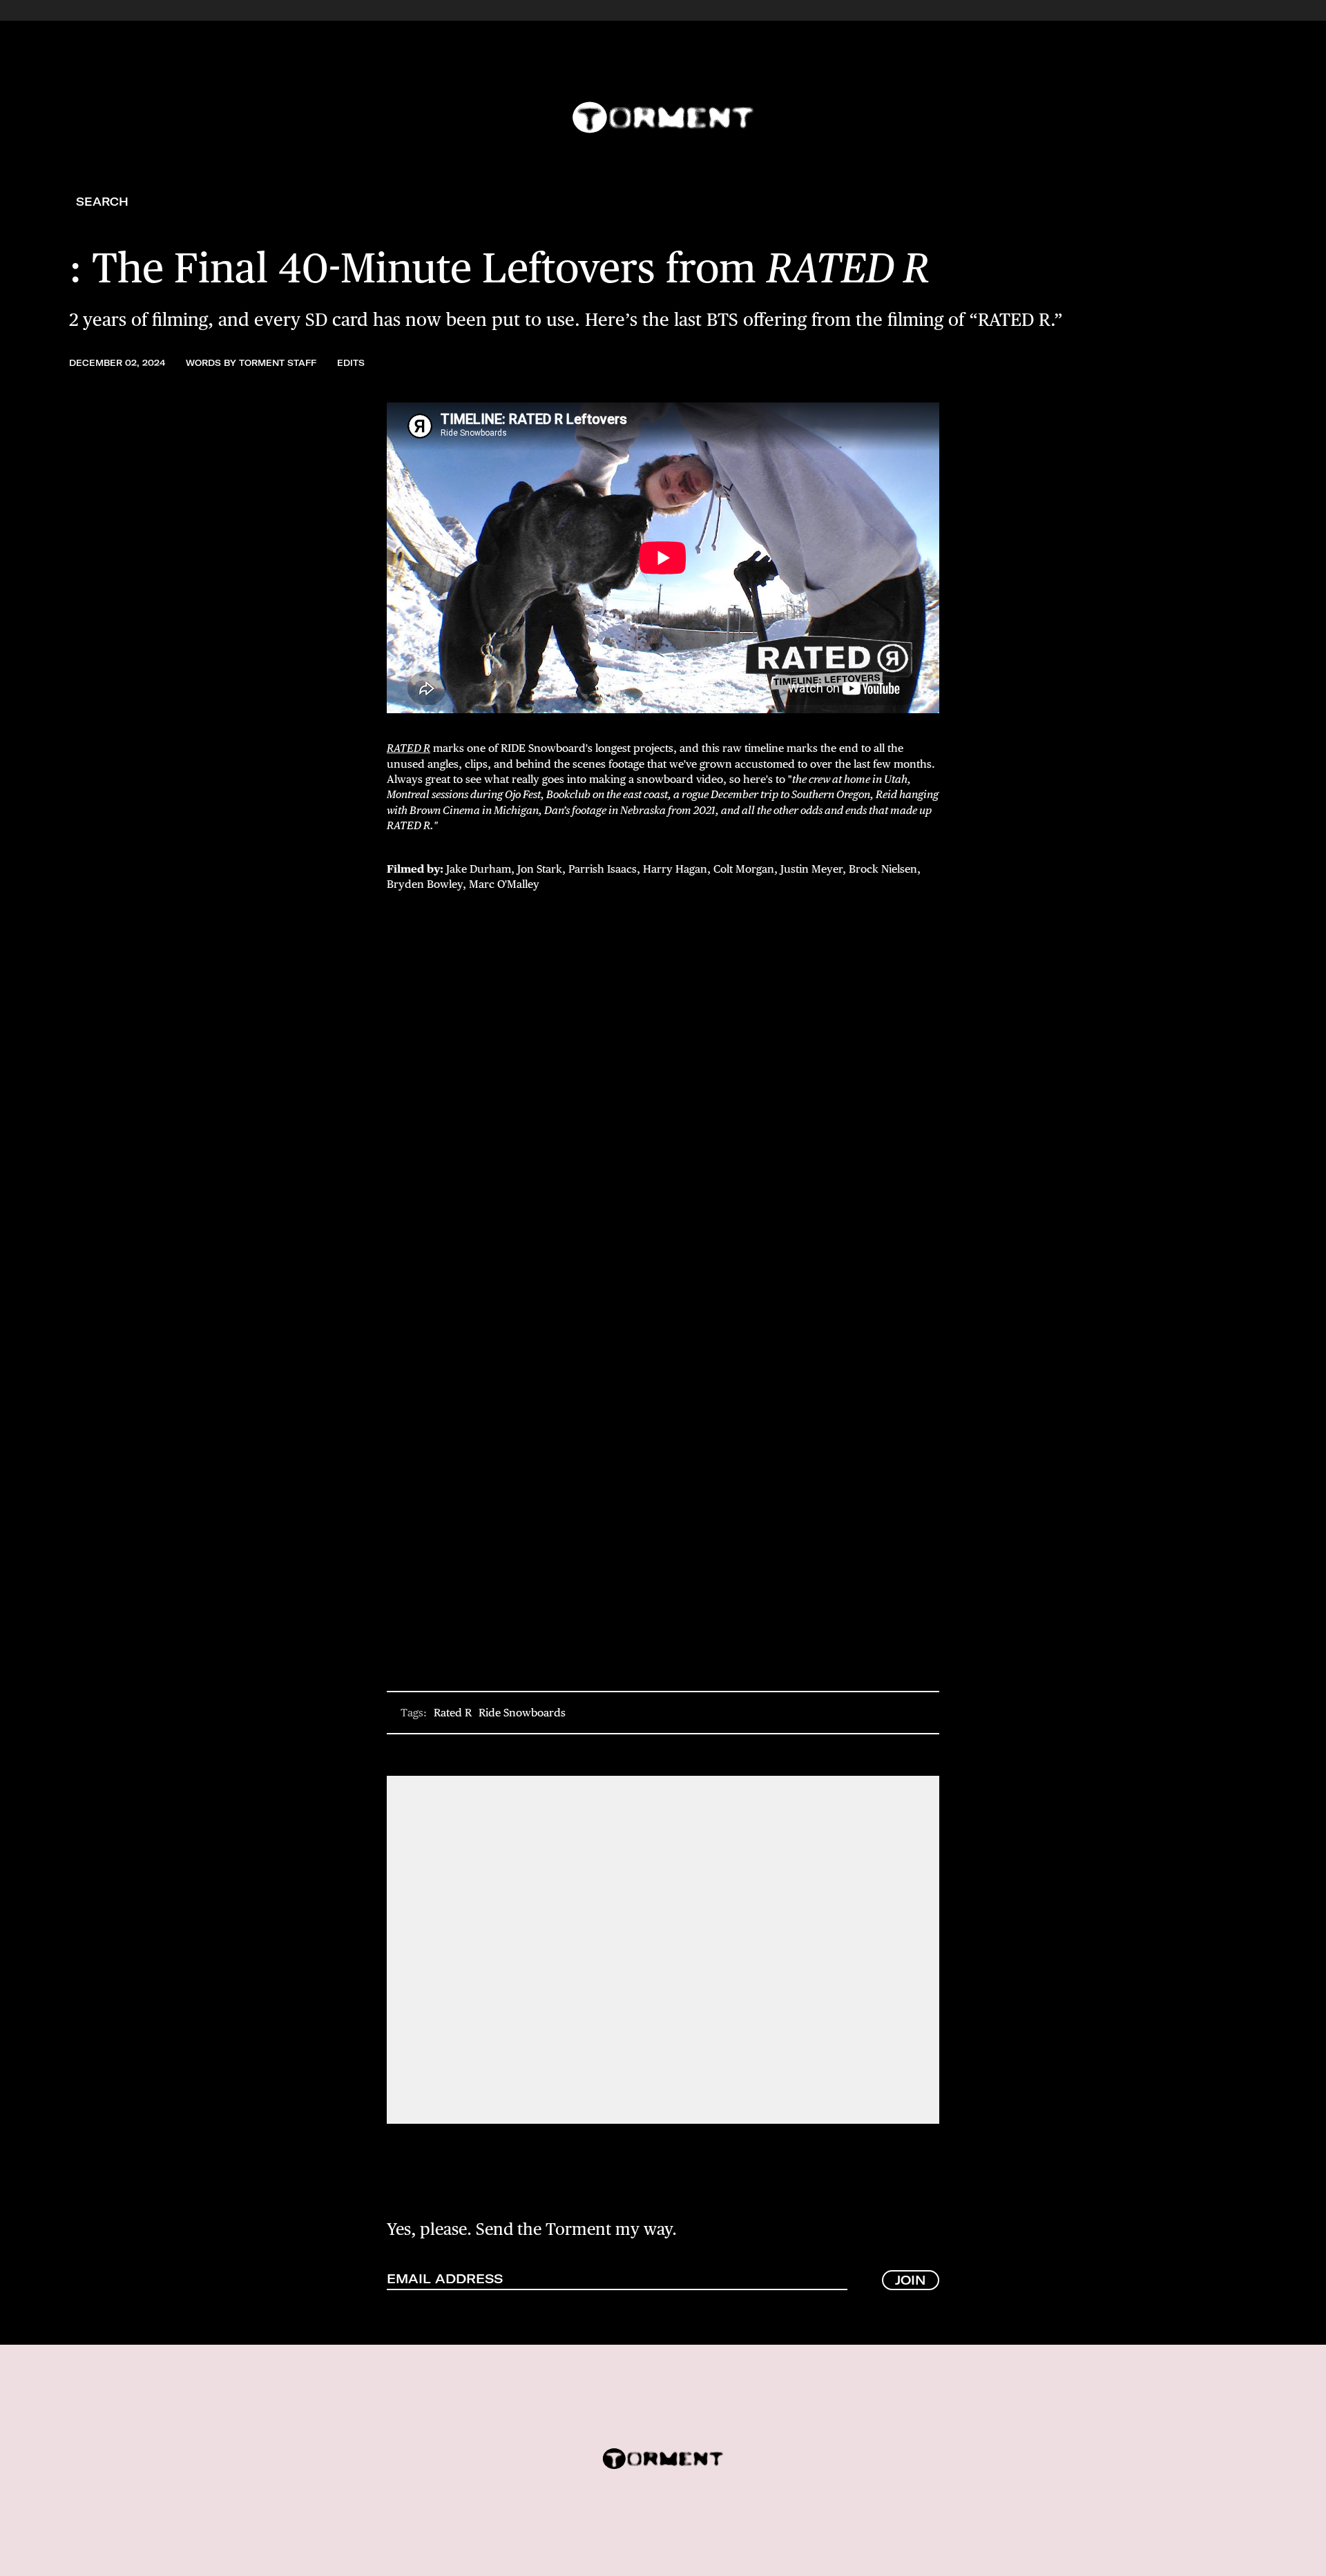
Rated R (453, 1713)
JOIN (911, 2280)
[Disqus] (663, 1948)
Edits (351, 363)
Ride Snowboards (522, 1713)
